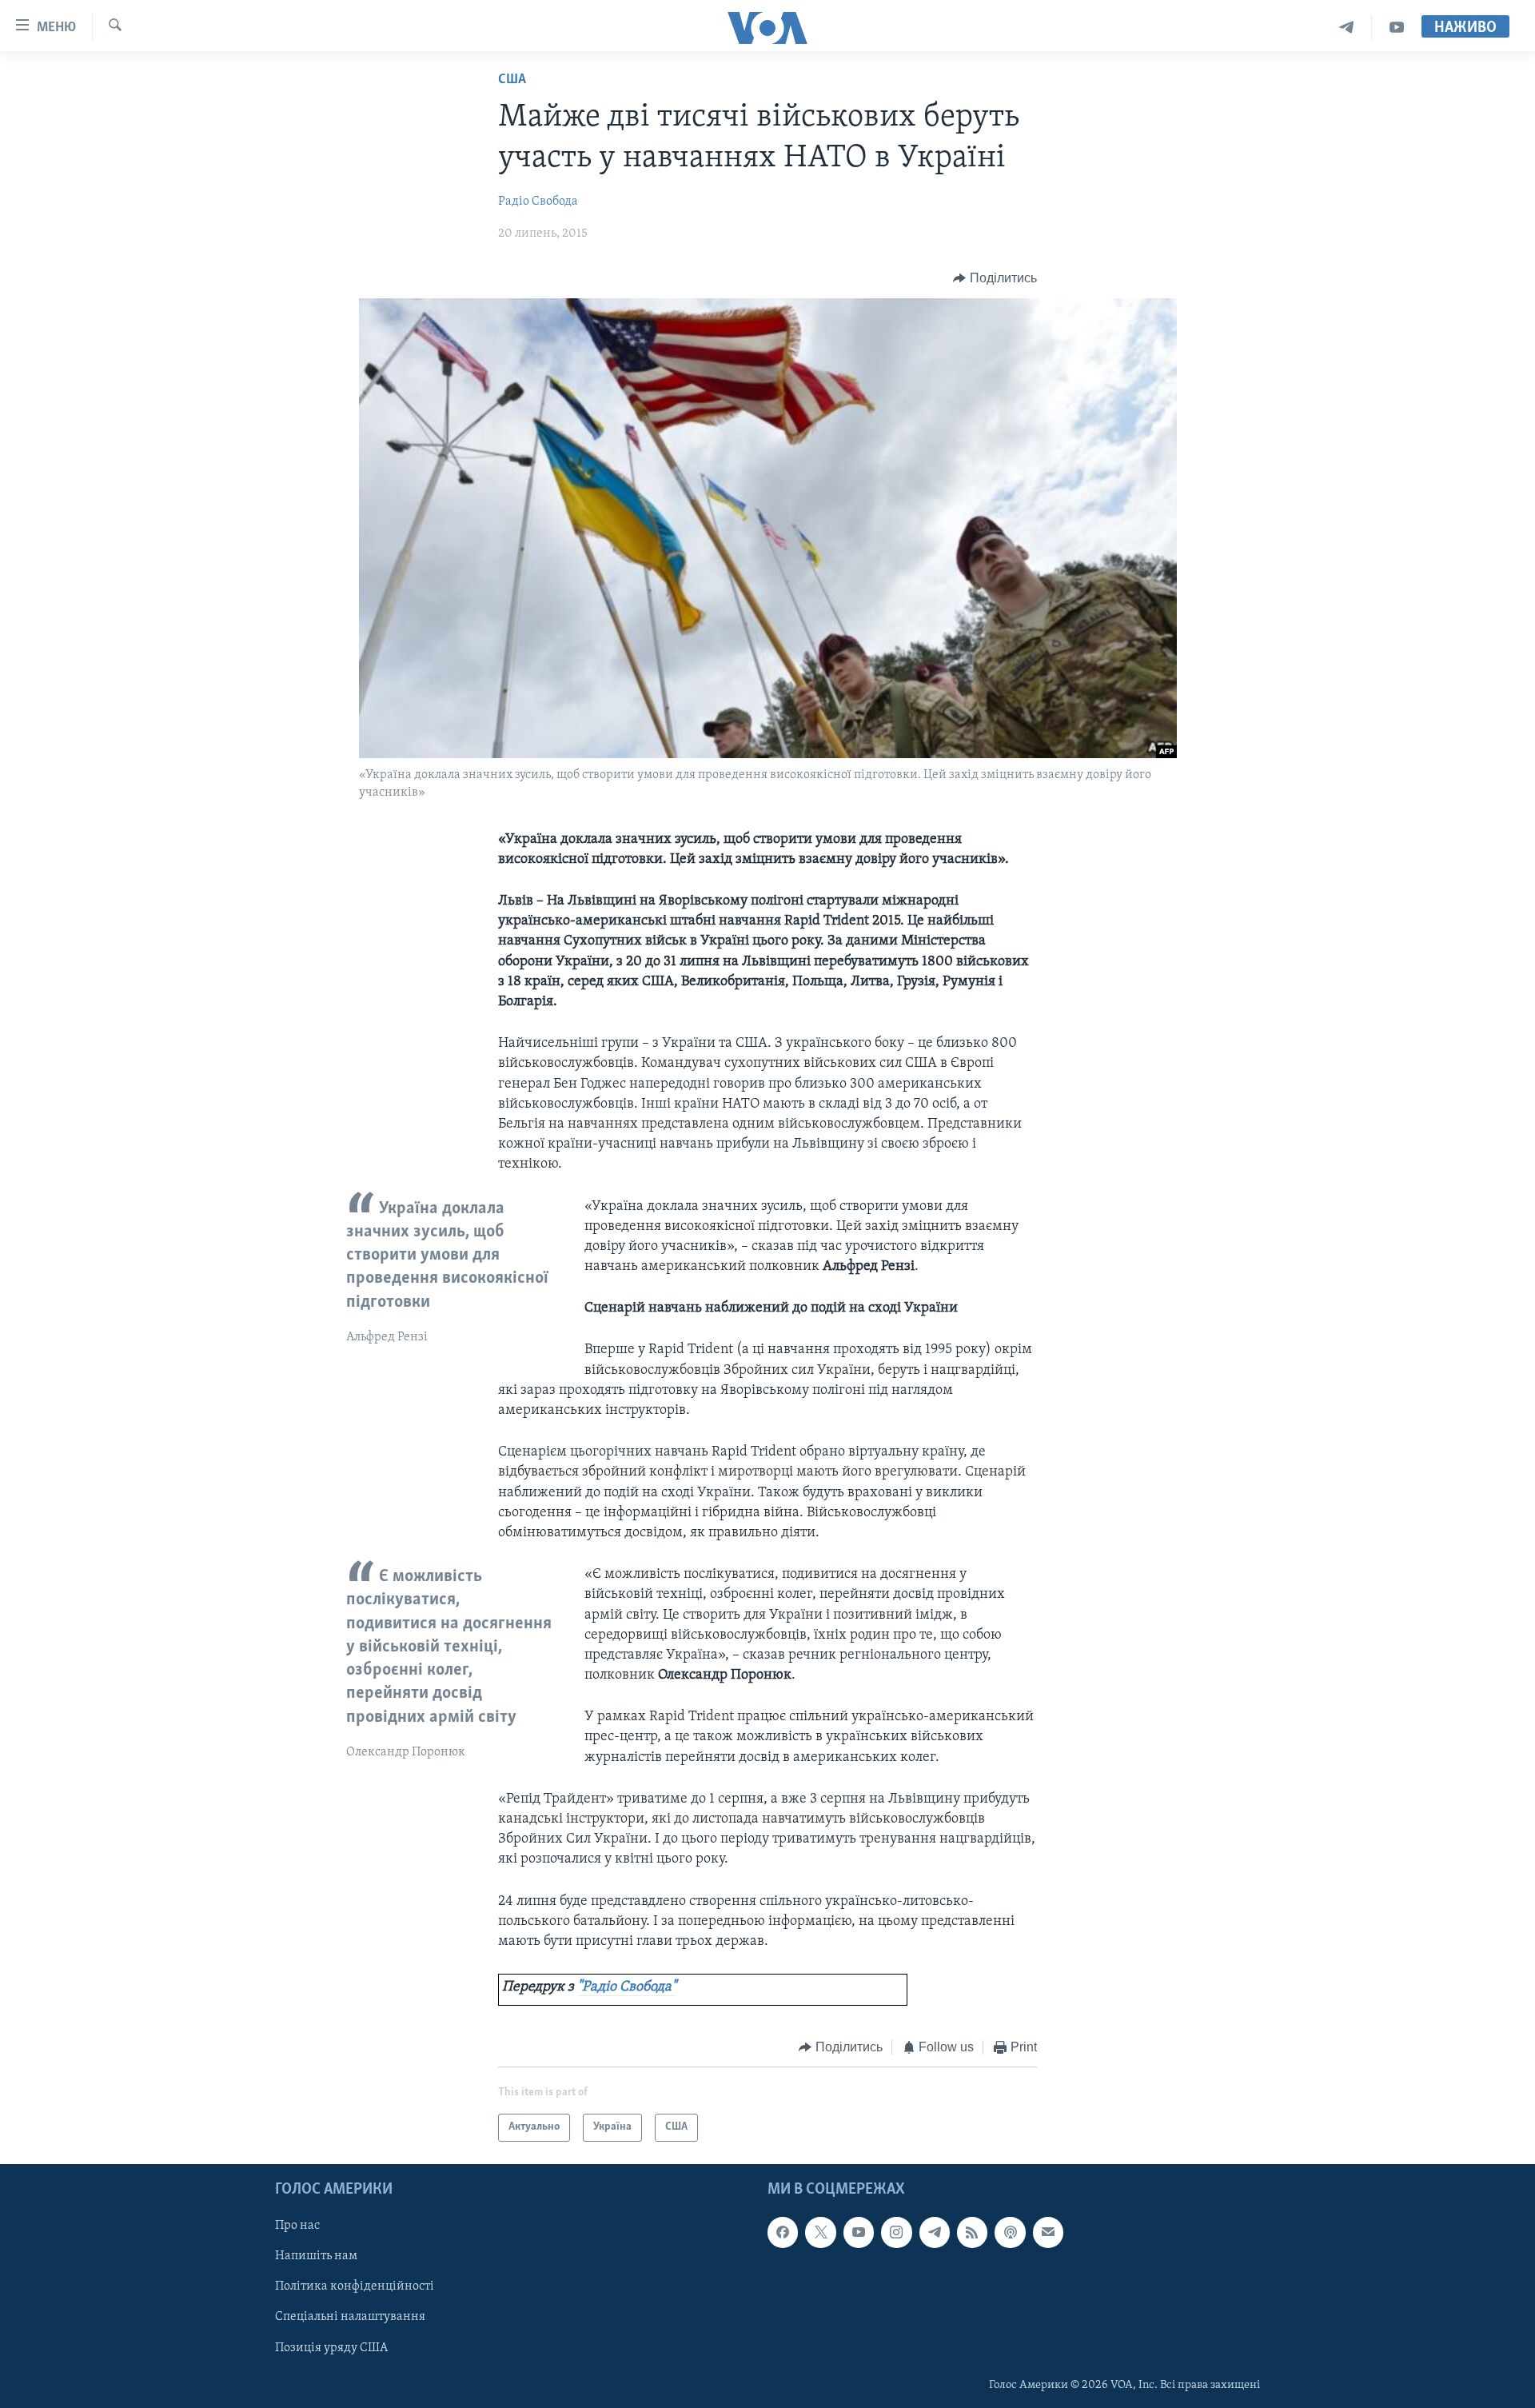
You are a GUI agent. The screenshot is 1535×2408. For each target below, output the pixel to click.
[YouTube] (1397, 28)
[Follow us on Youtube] (859, 2232)
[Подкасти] (1010, 2232)
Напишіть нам (316, 2256)
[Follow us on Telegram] (935, 2232)
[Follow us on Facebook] (783, 2232)
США (512, 80)
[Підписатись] (1048, 2232)
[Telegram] (1347, 28)
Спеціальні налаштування (350, 2317)
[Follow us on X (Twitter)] (820, 2232)
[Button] (995, 278)
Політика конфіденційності (355, 2286)
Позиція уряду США (331, 2347)
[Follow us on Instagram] (896, 2232)
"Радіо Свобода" (627, 1987)
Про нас (297, 2226)
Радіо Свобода (538, 202)
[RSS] (972, 2232)
